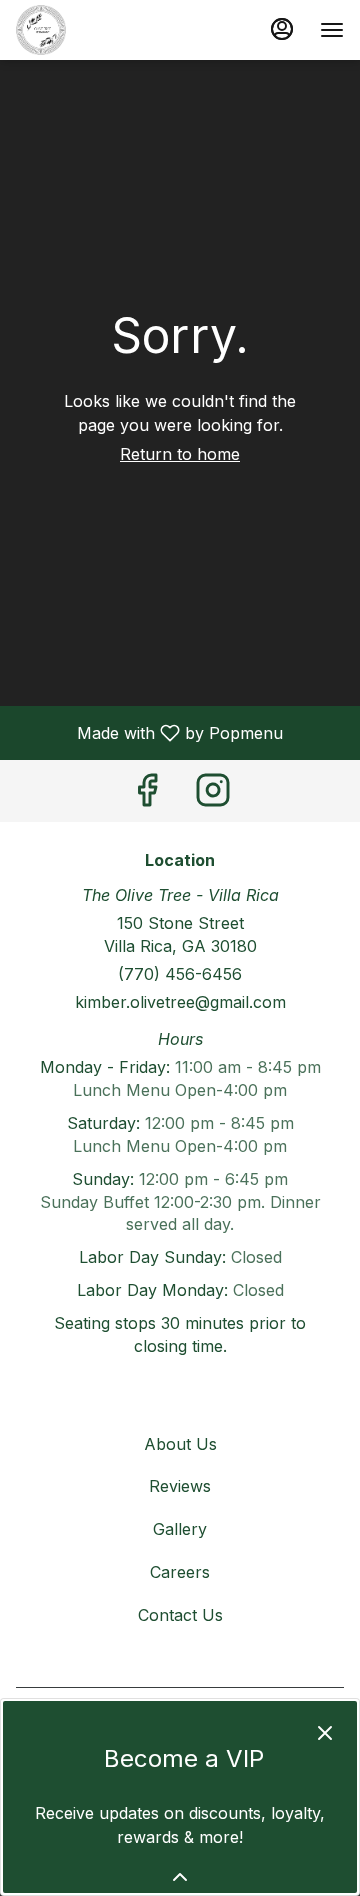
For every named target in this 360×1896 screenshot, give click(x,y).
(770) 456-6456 (180, 974)
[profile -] (282, 29)
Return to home (180, 454)
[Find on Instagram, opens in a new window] (213, 795)
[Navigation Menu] (332, 30)
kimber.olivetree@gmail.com (180, 1002)
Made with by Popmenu (149, 732)
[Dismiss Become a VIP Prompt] (325, 1733)
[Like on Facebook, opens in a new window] (147, 795)
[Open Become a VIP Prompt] (180, 1877)
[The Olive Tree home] (106, 30)
